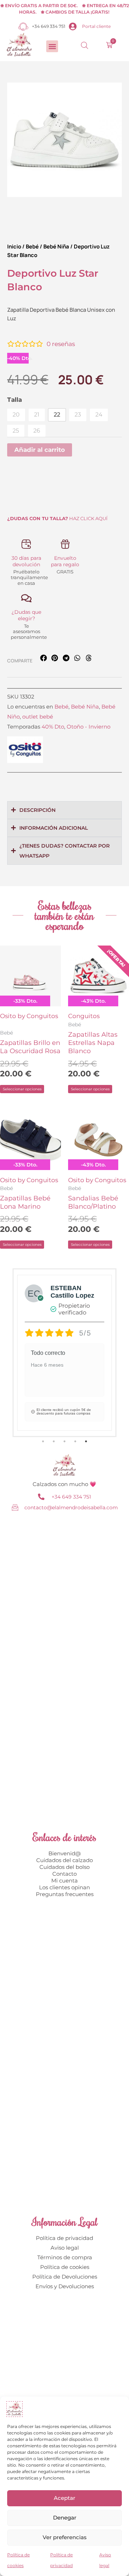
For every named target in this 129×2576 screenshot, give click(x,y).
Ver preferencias (65, 2537)
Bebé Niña (56, 246)
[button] (52, 46)
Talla (15, 400)
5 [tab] (86, 1441)
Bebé (32, 246)
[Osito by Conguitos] (25, 750)
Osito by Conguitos (29, 1016)
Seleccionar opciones (22, 1089)
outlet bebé (38, 717)
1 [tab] (43, 1441)
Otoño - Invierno (89, 727)
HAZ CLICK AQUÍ (57, 518)
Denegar (65, 2518)
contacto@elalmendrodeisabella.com (71, 1507)
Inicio (14, 246)
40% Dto (53, 727)
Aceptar (64, 2498)
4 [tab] (75, 1441)
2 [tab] (54, 1441)
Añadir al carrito (40, 450)
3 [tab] (64, 1441)
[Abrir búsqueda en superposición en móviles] (85, 45)
